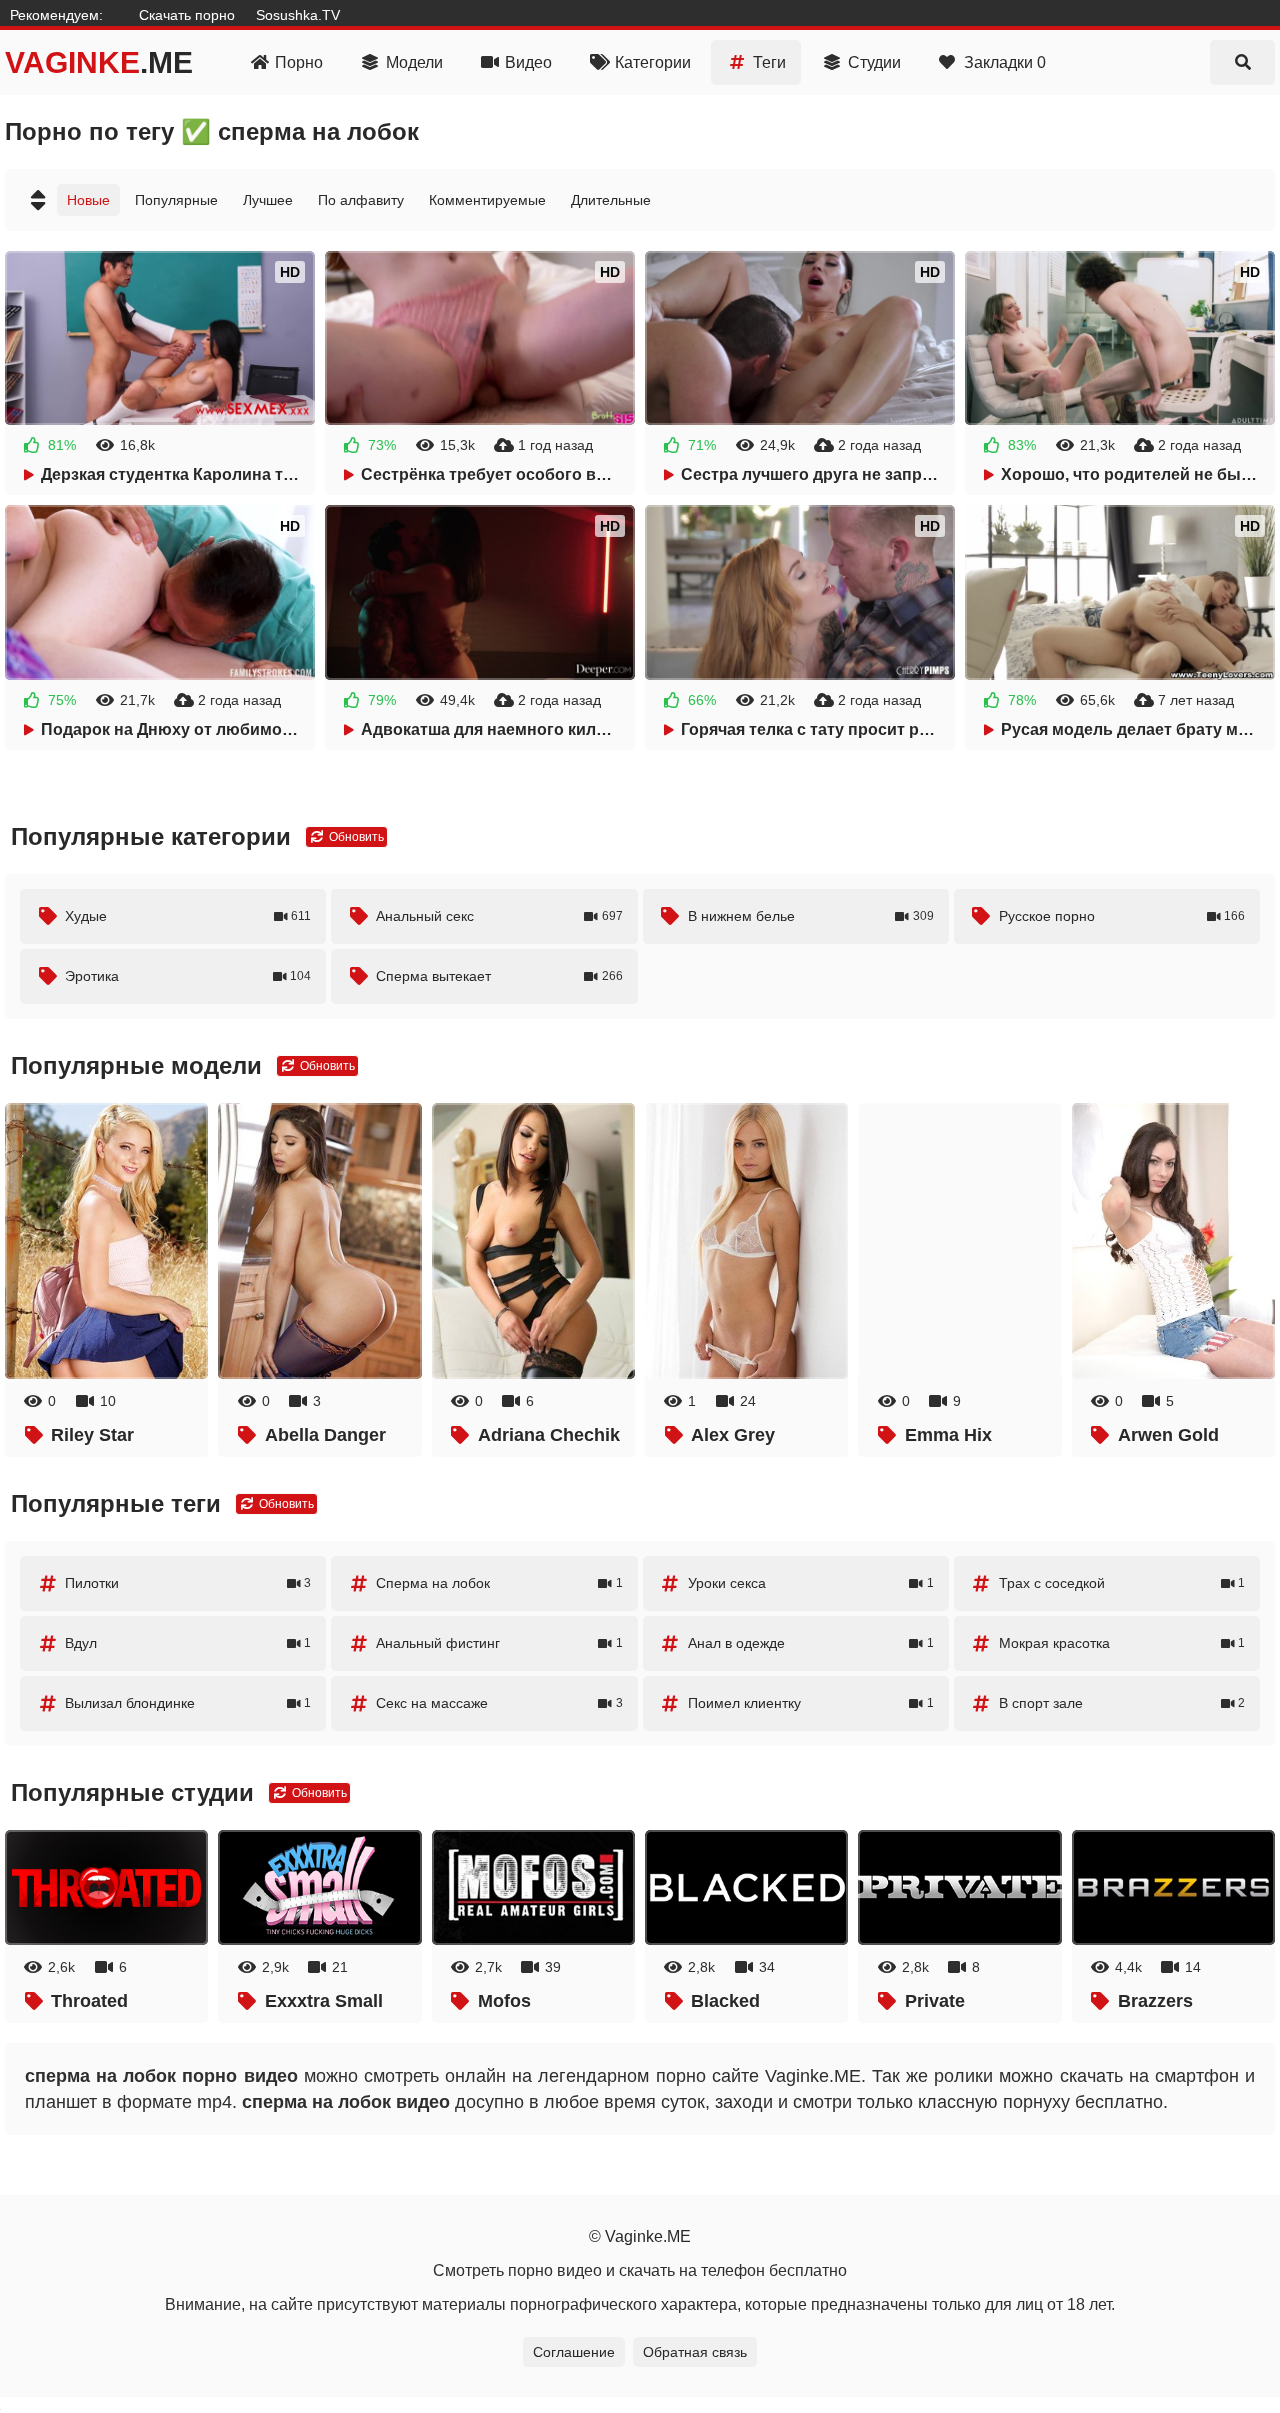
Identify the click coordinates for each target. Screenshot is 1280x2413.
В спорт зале (1122, 1703)
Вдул (188, 1643)
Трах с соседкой (1122, 1583)
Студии (874, 62)
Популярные (176, 200)
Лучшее (268, 200)
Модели (414, 62)
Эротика (188, 976)
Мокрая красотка (1122, 1643)
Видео (528, 62)
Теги (769, 62)
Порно (299, 62)
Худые (188, 916)
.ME (99, 62)
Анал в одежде (811, 1643)
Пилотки (188, 1583)
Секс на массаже (499, 1703)
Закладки (1005, 62)
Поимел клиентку (811, 1703)
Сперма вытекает (499, 976)
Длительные (611, 200)
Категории (653, 62)
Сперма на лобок (499, 1583)
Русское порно (1122, 916)
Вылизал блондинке (188, 1703)
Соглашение (574, 2352)
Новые (88, 200)
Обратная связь (695, 2352)
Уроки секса (811, 1583)
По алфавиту (361, 200)
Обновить (355, 837)
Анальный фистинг (499, 1643)
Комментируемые (487, 200)
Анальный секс (499, 916)
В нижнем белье (811, 916)
